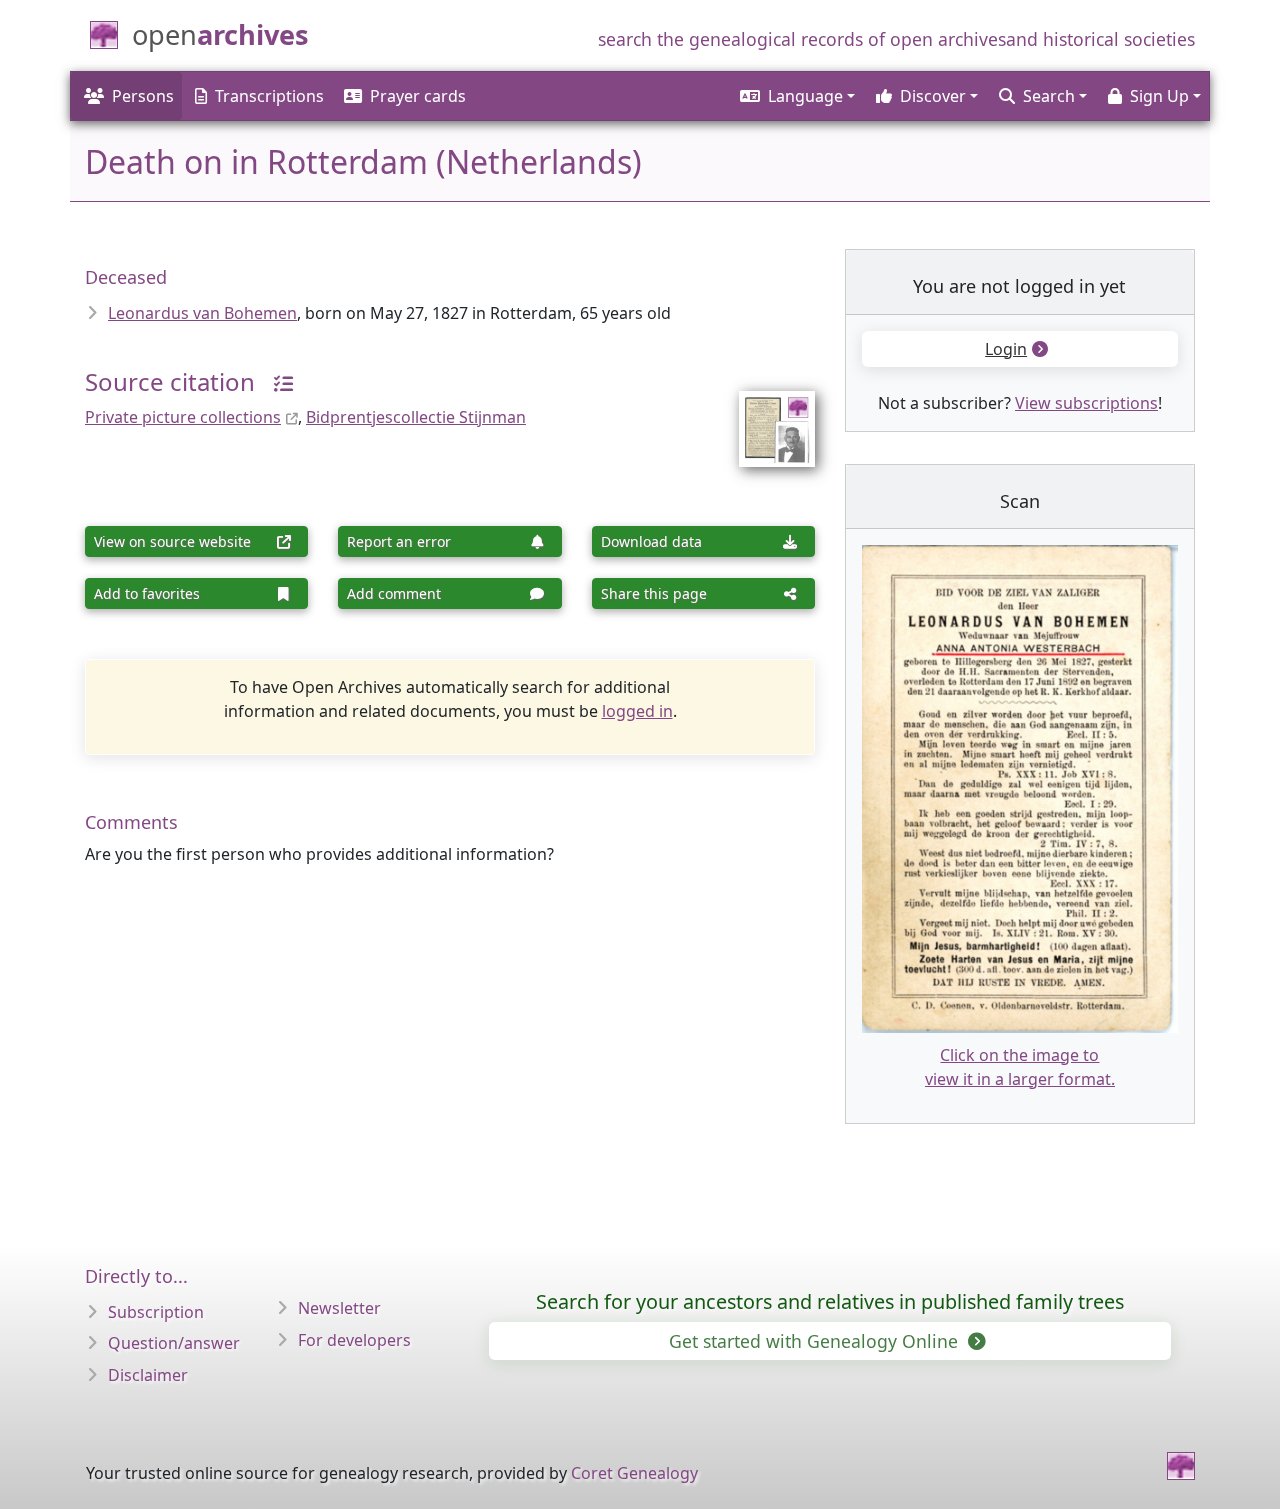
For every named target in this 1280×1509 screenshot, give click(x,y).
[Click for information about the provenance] (276, 381)
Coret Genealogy (634, 1473)
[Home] (1181, 1466)
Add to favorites (147, 593)
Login (1006, 349)
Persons (143, 96)
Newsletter (339, 1308)
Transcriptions (269, 96)
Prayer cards (418, 96)
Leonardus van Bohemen (202, 313)
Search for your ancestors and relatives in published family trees (830, 1301)
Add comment (394, 593)
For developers (354, 1340)
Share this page (654, 593)
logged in (637, 711)
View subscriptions (1086, 403)
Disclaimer (148, 1375)
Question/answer (174, 1343)
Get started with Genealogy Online (816, 1341)
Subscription (156, 1312)
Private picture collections (183, 417)
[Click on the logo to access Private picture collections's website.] (764, 416)
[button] (796, 96)
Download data (651, 541)
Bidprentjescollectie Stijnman (416, 417)
